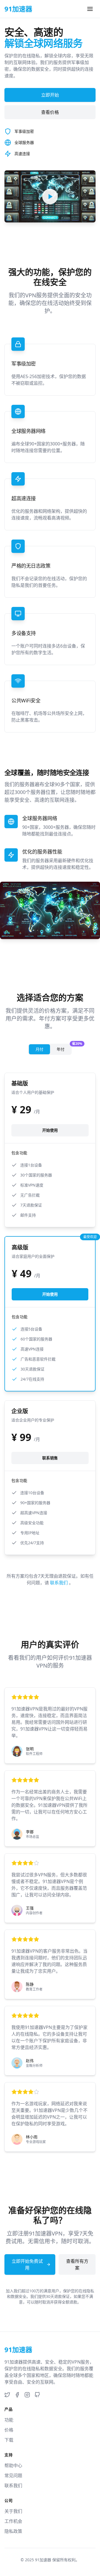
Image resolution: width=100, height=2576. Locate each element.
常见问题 (13, 2475)
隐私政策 (13, 2531)
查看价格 (50, 112)
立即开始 (50, 95)
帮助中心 (13, 2465)
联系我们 (59, 1583)
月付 (39, 1049)
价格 (9, 2430)
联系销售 (50, 1458)
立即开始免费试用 (27, 2264)
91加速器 (43, 2560)
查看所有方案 (77, 2264)
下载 (9, 2440)
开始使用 (50, 1130)
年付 (64, 1048)
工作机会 (13, 2521)
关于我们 (13, 2511)
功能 (9, 2420)
